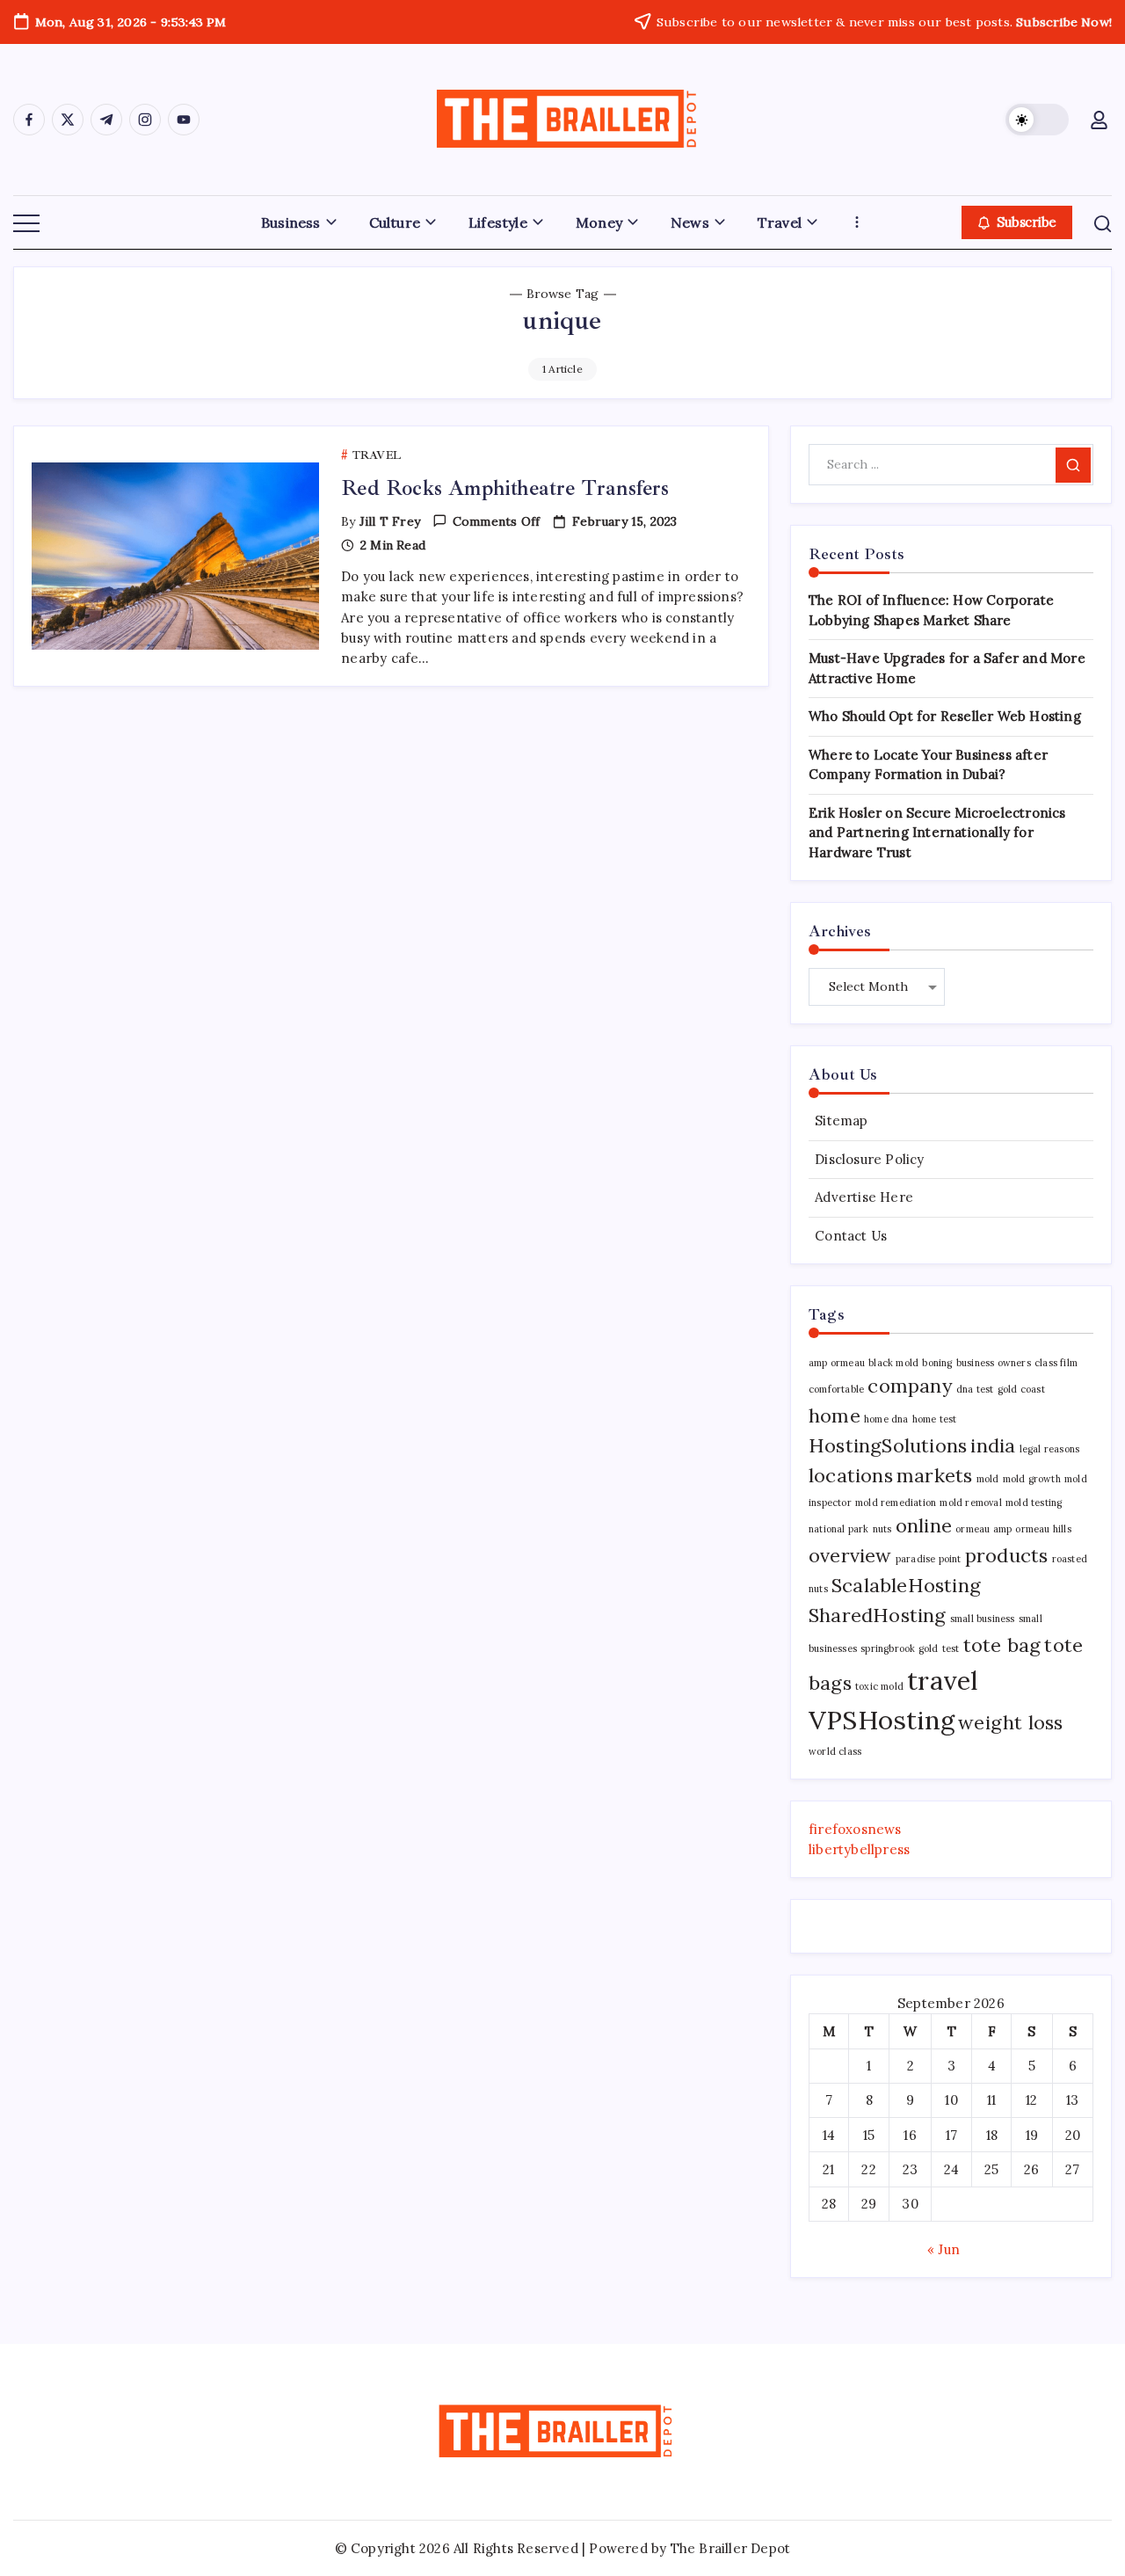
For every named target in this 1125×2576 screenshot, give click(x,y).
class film (1056, 1363)
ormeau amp (983, 1529)
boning (937, 1363)
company (910, 1386)
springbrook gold (899, 1648)
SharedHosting (878, 1615)
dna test (975, 1389)
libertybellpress (859, 1849)
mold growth (1032, 1479)
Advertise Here (864, 1197)
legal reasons (1050, 1449)
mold (988, 1479)
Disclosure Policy (869, 1159)
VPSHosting (882, 1720)
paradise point (929, 1559)
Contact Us (851, 1236)
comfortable (836, 1389)
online (924, 1525)
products (1007, 1555)
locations (851, 1475)
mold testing (1034, 1503)
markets (934, 1475)
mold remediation (896, 1503)
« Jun (944, 2249)
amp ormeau (837, 1363)
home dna (886, 1419)
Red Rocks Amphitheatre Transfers (505, 488)
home (835, 1415)
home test (935, 1419)
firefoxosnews (855, 1829)
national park (839, 1529)
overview (850, 1555)
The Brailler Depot (731, 2548)
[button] (1037, 120)
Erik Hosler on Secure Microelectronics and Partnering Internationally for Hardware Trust (937, 833)
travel (943, 1680)
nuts (882, 1529)
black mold (893, 1363)
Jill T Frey (390, 521)
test (951, 1648)
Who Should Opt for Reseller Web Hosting (945, 716)
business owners (994, 1363)
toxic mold (879, 1686)
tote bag (1002, 1645)
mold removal (970, 1503)
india (993, 1445)
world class (835, 1751)
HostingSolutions (888, 1445)
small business (983, 1619)
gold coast (1021, 1389)
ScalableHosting (906, 1585)
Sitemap (841, 1121)
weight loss (1010, 1722)
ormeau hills (1043, 1529)
